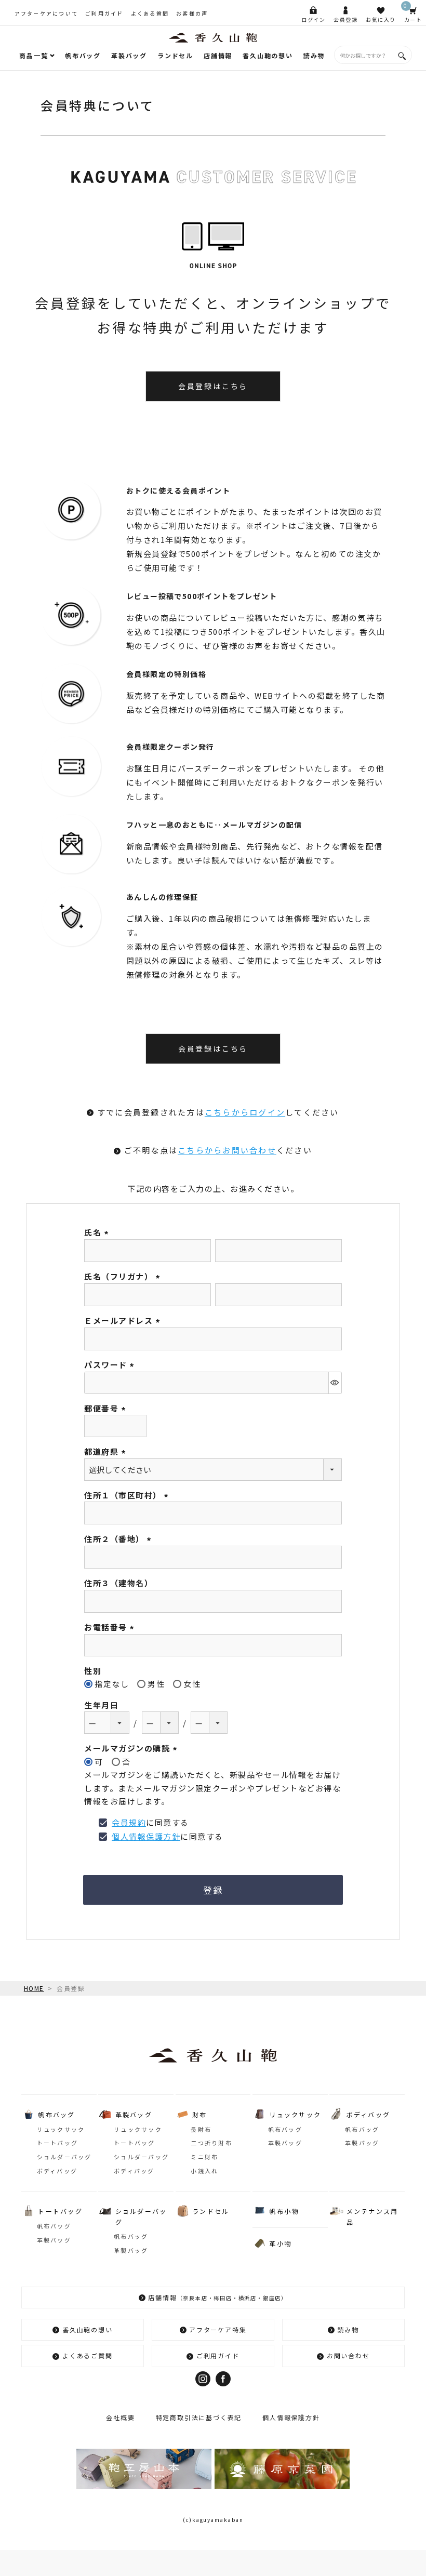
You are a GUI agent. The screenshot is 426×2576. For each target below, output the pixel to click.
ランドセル (175, 55)
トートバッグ (58, 2143)
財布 (200, 2114)
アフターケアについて (46, 13)
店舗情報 (218, 55)
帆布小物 (284, 2211)
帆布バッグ (83, 55)
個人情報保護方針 (146, 1836)
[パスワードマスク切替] (335, 1383)
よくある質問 (150, 13)
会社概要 (120, 2417)
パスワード (111, 1365)
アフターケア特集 (218, 2329)
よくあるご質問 (88, 2355)
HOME (34, 1988)
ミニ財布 (204, 2157)
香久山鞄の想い (268, 55)
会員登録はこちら (213, 386)
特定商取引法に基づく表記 (199, 2417)
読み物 (314, 55)
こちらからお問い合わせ (227, 1150)
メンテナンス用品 (372, 2216)
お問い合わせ (348, 2355)
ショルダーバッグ (64, 2157)
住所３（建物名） (118, 1583)
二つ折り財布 (211, 2143)
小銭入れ (204, 2171)
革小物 (280, 2243)
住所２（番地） (119, 1539)
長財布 (201, 2129)
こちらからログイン (245, 1112)
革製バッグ (129, 55)
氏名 (98, 1232)
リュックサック (61, 2129)
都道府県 (106, 1451)
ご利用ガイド (104, 13)
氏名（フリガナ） (124, 1276)
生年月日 (101, 1705)
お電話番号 (111, 1627)
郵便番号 (106, 1408)
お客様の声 (192, 13)
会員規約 (129, 1822)
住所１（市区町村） (128, 1495)
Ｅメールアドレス (124, 1320)
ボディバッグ (57, 2171)
